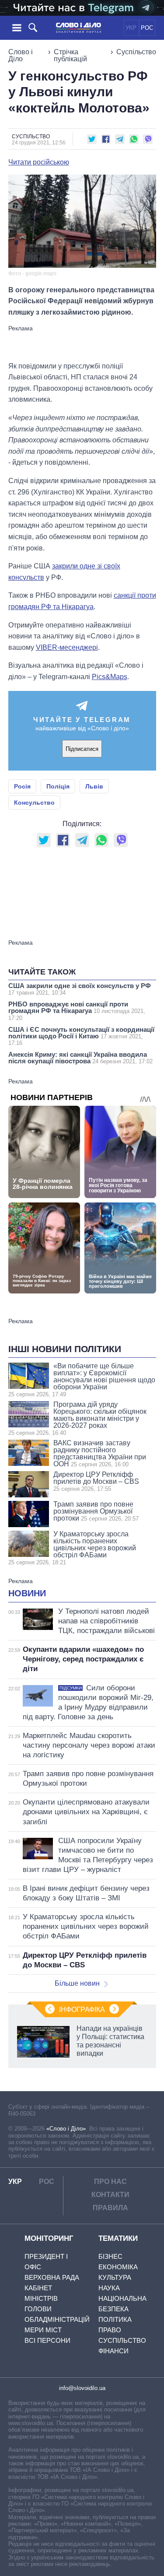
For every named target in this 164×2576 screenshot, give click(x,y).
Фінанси (113, 2351)
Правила (110, 2208)
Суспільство (136, 52)
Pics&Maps (110, 677)
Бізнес (110, 2256)
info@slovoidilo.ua (82, 2388)
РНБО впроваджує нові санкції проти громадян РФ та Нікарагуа (77, 1011)
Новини (27, 1593)
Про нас (110, 2182)
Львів (94, 786)
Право (110, 2330)
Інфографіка (82, 2010)
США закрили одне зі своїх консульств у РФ (80, 989)
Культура (115, 2277)
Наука (109, 2288)
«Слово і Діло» (66, 2129)
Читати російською (39, 162)
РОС (147, 28)
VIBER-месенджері (67, 647)
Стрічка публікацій (70, 55)
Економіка (118, 2267)
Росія (22, 786)
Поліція (58, 786)
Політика (115, 2319)
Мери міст (43, 2330)
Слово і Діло (21, 55)
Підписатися (82, 749)
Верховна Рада (52, 2277)
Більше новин (77, 1983)
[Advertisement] (82, 343)
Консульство (34, 803)
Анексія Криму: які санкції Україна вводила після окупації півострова (80, 1058)
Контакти (110, 2195)
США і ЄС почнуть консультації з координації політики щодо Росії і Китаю (81, 1036)
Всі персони (47, 2340)
